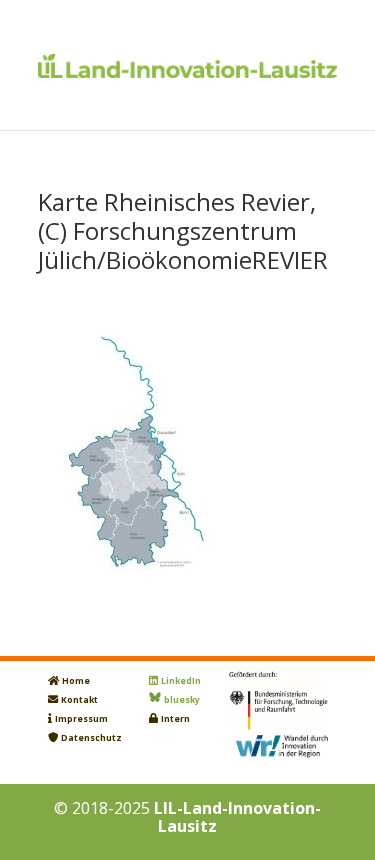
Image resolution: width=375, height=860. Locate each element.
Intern (175, 719)
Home (76, 681)
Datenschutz (91, 738)
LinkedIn (181, 681)
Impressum (81, 719)
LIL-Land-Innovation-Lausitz (237, 817)
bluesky (182, 700)
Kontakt (79, 700)
